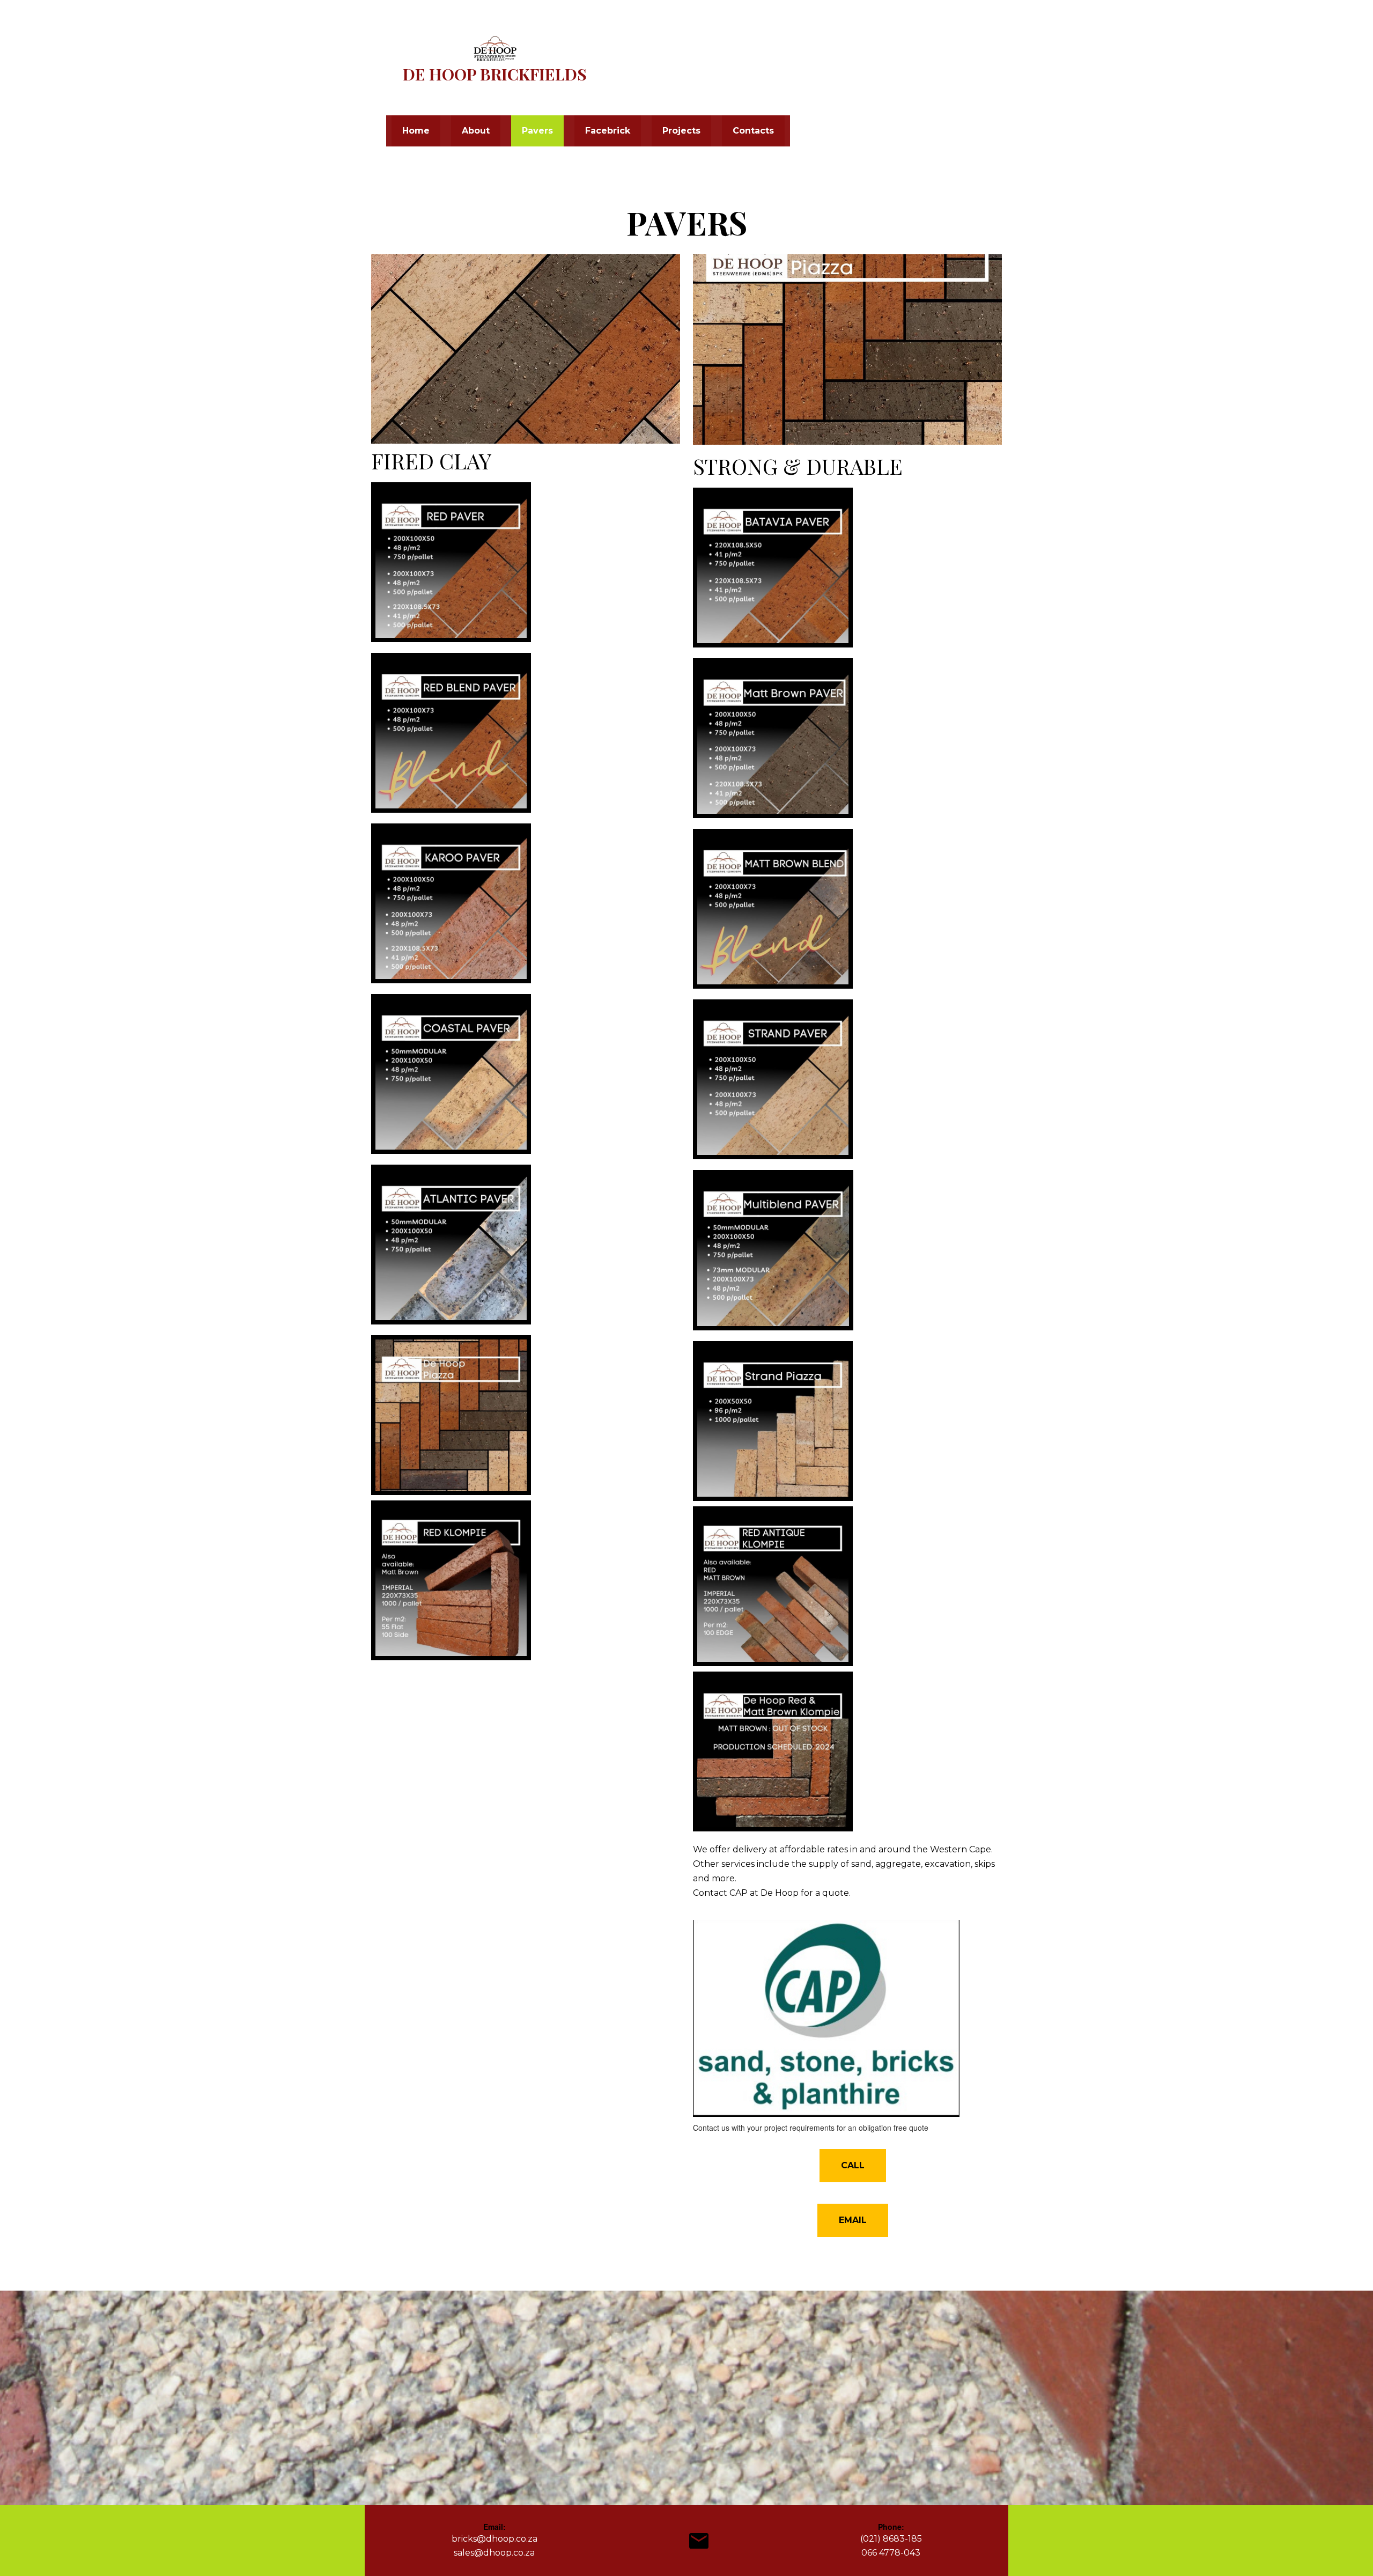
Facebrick (608, 131)
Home (416, 131)
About (476, 131)
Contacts (753, 131)
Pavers (537, 131)
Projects (681, 131)
